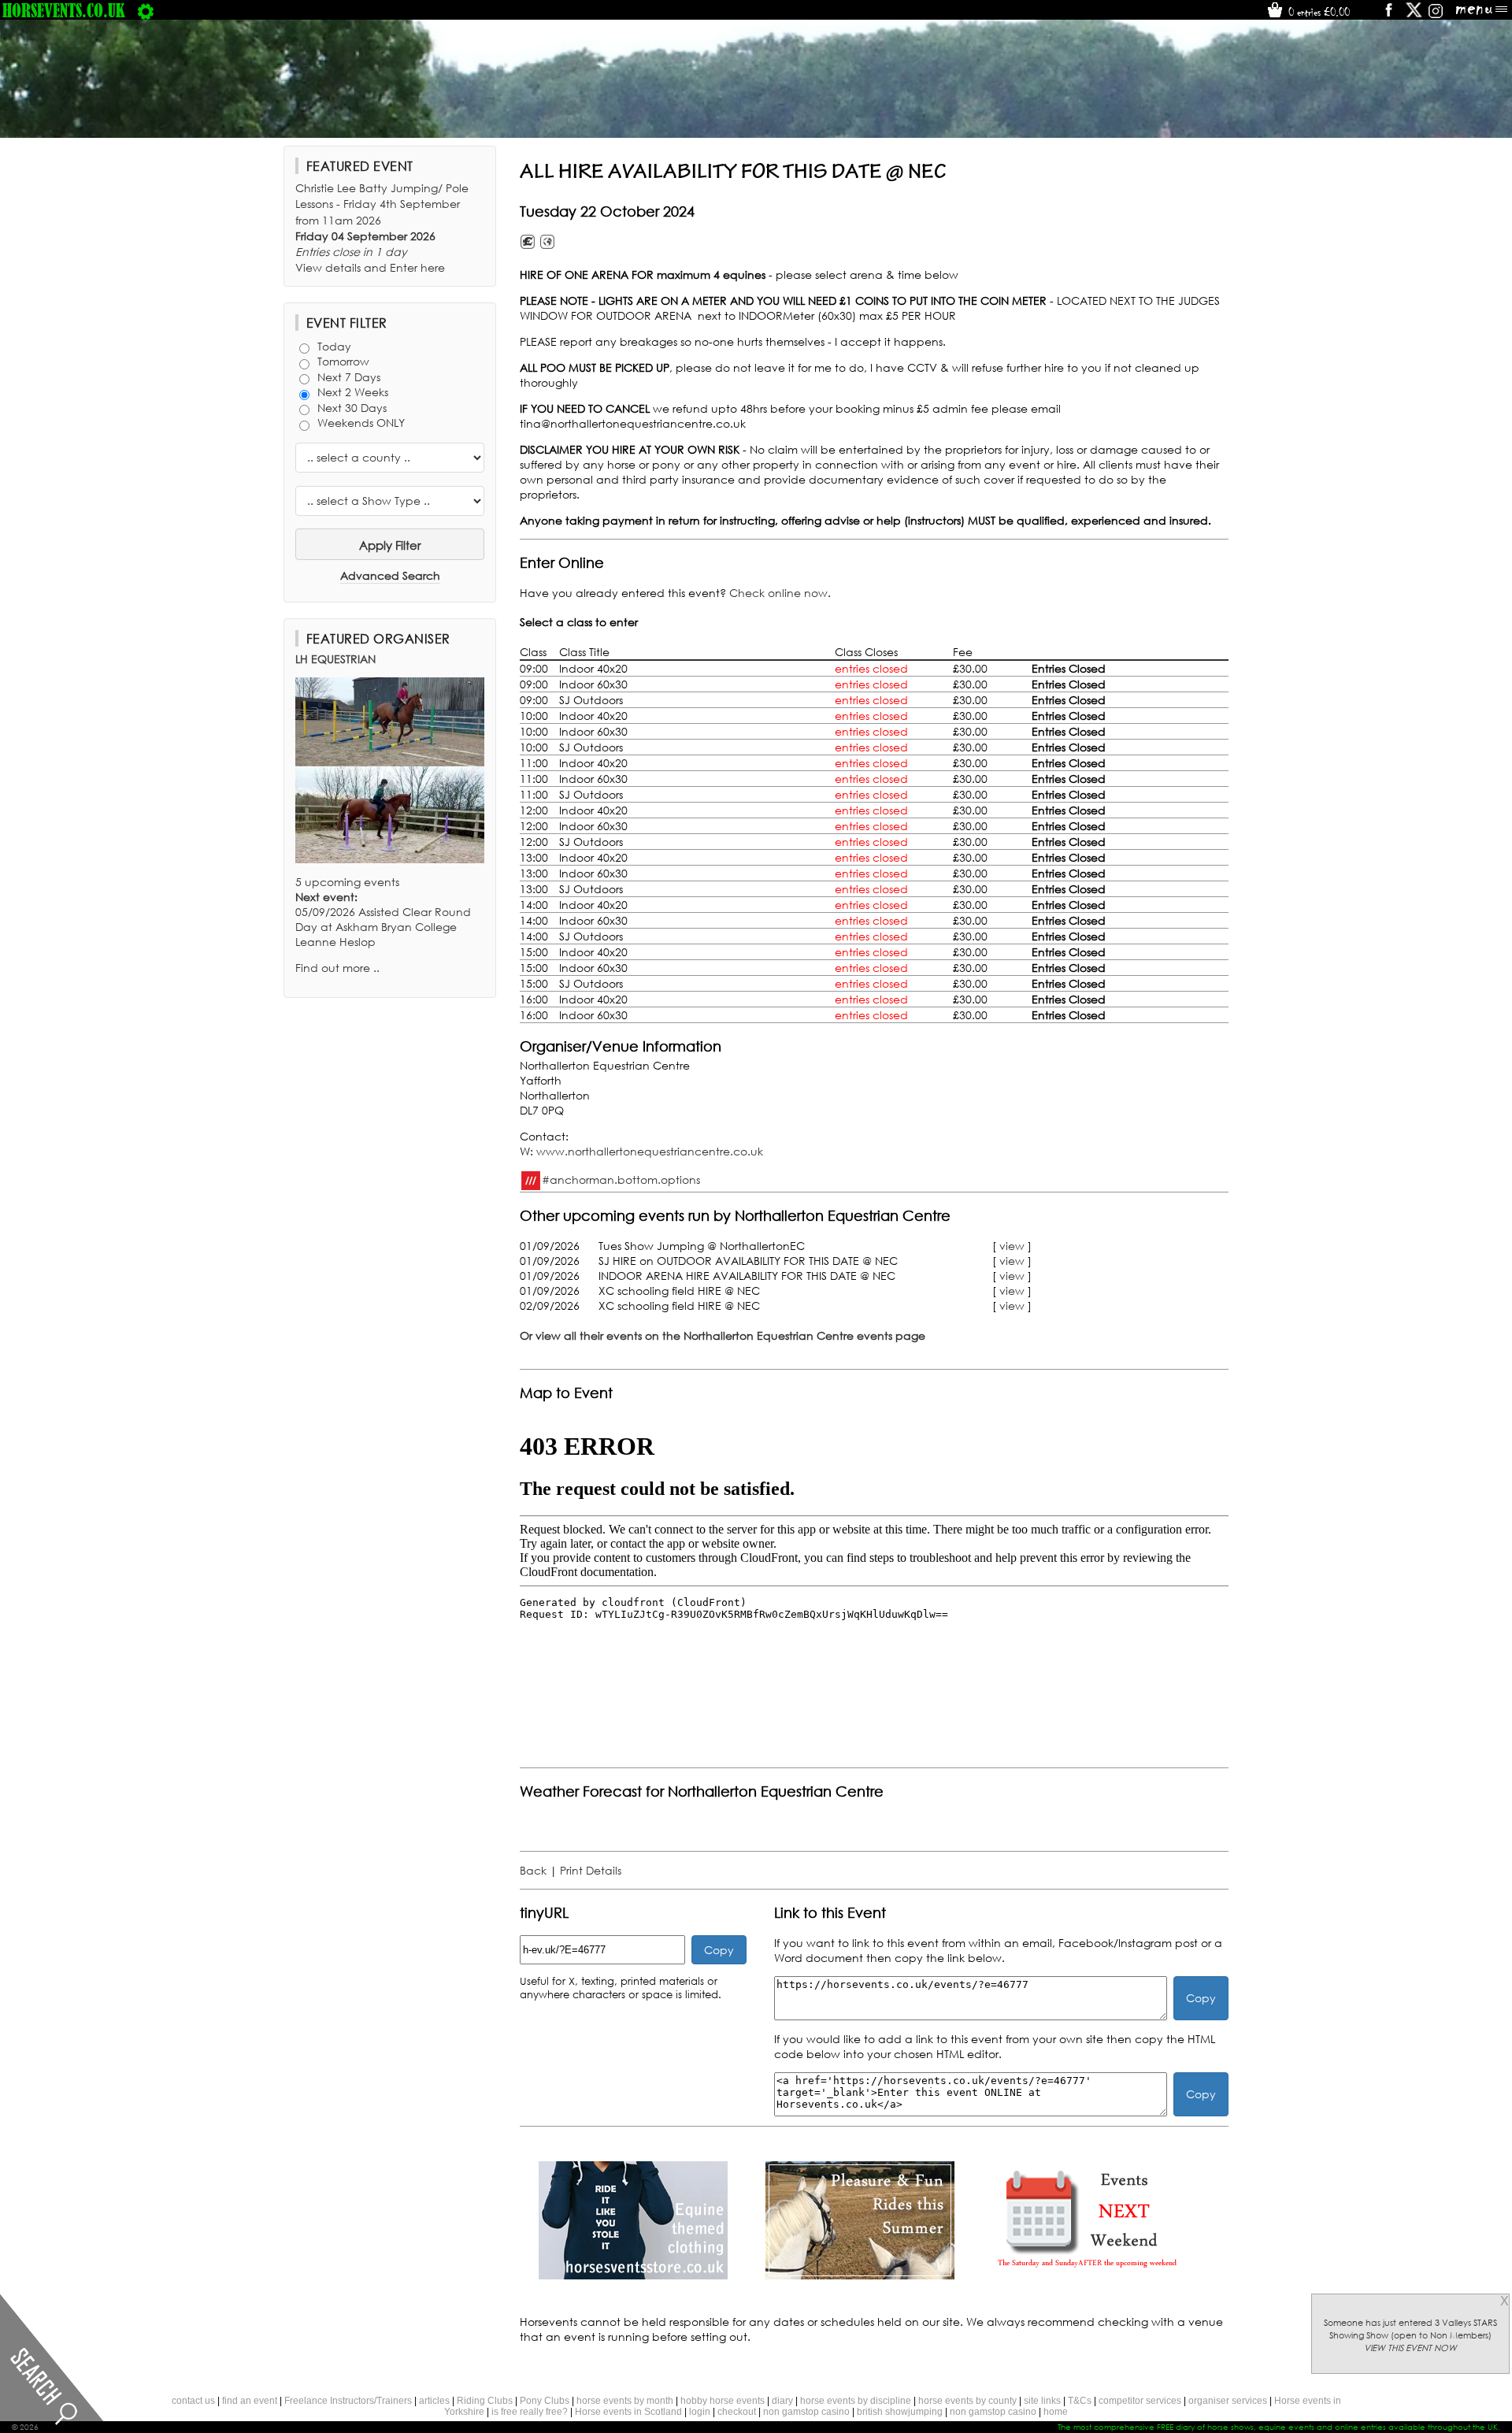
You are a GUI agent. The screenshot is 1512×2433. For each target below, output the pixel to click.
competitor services (1140, 2401)
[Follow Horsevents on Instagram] (1436, 15)
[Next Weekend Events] (1087, 2275)
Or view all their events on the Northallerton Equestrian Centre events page (723, 1335)
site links (1042, 2401)
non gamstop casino (806, 2412)
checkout (737, 2412)
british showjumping (900, 2412)
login (700, 2412)
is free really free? (530, 2412)
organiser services (1228, 2401)
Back (533, 1870)
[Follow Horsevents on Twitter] (1414, 15)
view (1012, 1246)
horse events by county (967, 2401)
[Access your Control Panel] (146, 10)
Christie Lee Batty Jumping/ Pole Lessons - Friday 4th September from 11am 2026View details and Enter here (382, 228)
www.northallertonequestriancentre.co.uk (650, 1151)
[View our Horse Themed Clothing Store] (633, 2275)
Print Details (591, 1870)
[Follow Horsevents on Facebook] (1388, 15)
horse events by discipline (856, 2401)
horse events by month (625, 2401)
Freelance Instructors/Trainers (348, 2401)
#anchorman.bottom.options (621, 1179)
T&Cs (1080, 2401)
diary (782, 2401)
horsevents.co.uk (64, 10)
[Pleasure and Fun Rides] (860, 2275)
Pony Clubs (545, 2401)
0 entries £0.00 (1317, 12)
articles (434, 2401)
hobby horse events (723, 2401)
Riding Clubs (485, 2401)
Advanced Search (390, 575)
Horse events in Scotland (628, 2412)
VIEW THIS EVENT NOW (1410, 2348)
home (1056, 2412)
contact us (193, 2401)
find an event (250, 2401)
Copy (719, 1950)
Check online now (778, 593)
